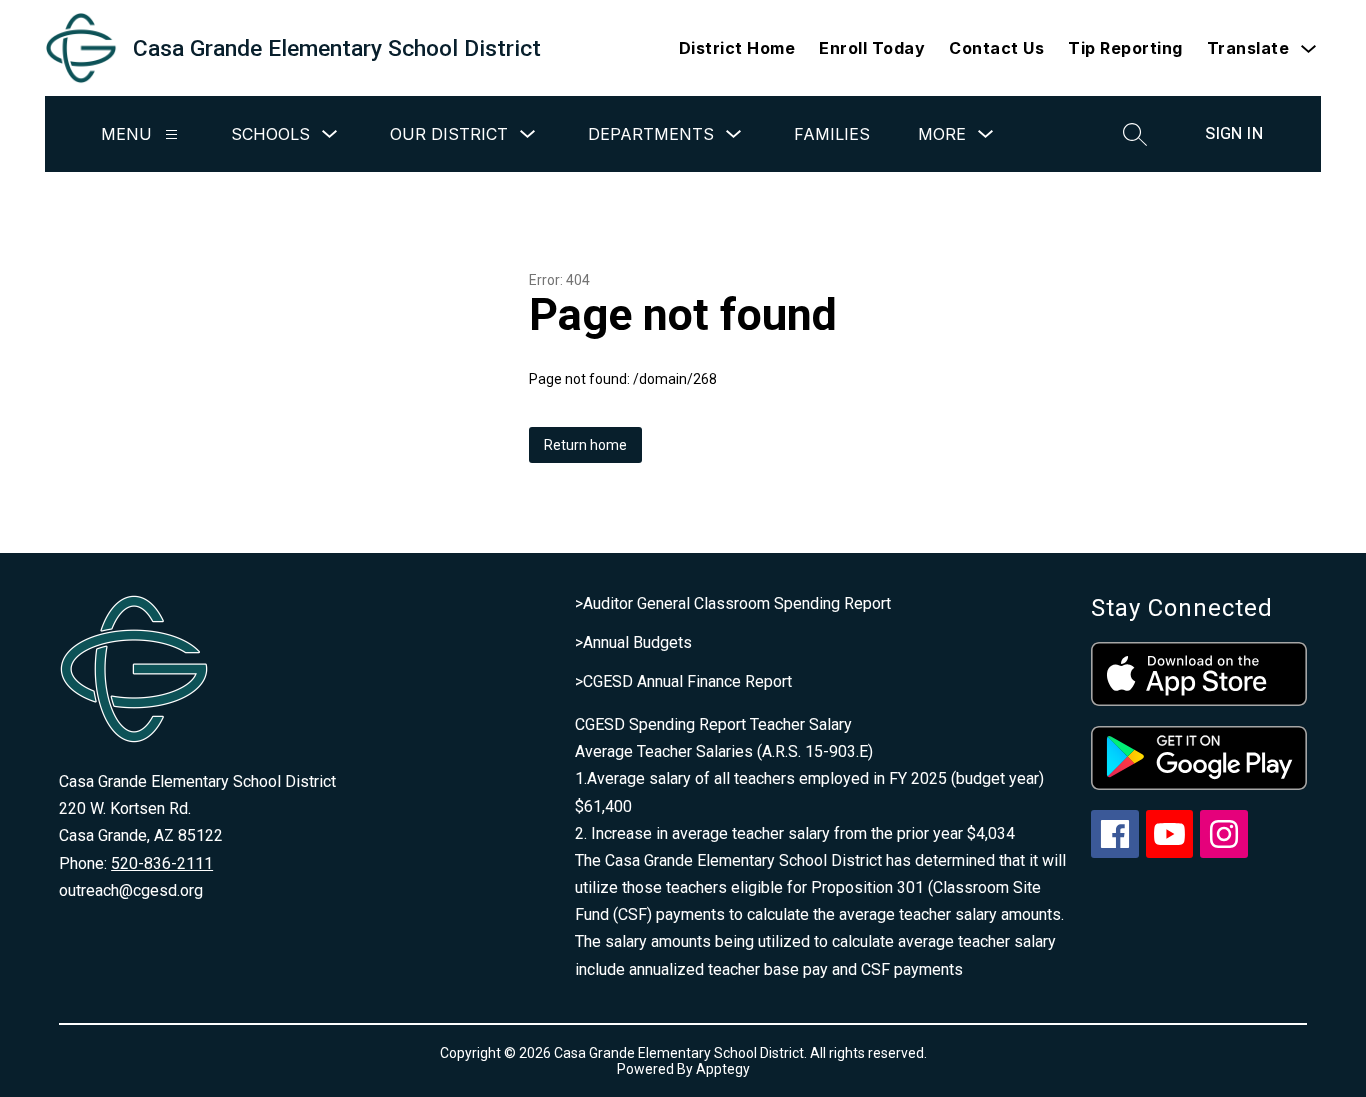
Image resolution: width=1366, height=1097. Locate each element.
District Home (737, 48)
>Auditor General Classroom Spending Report (733, 603)
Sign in (1234, 133)
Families (832, 134)
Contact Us (996, 48)
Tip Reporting (1125, 48)
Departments (651, 134)
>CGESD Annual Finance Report (683, 681)
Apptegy (723, 1069)
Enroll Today (872, 48)
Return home (585, 445)
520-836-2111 (162, 863)
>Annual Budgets (633, 642)
